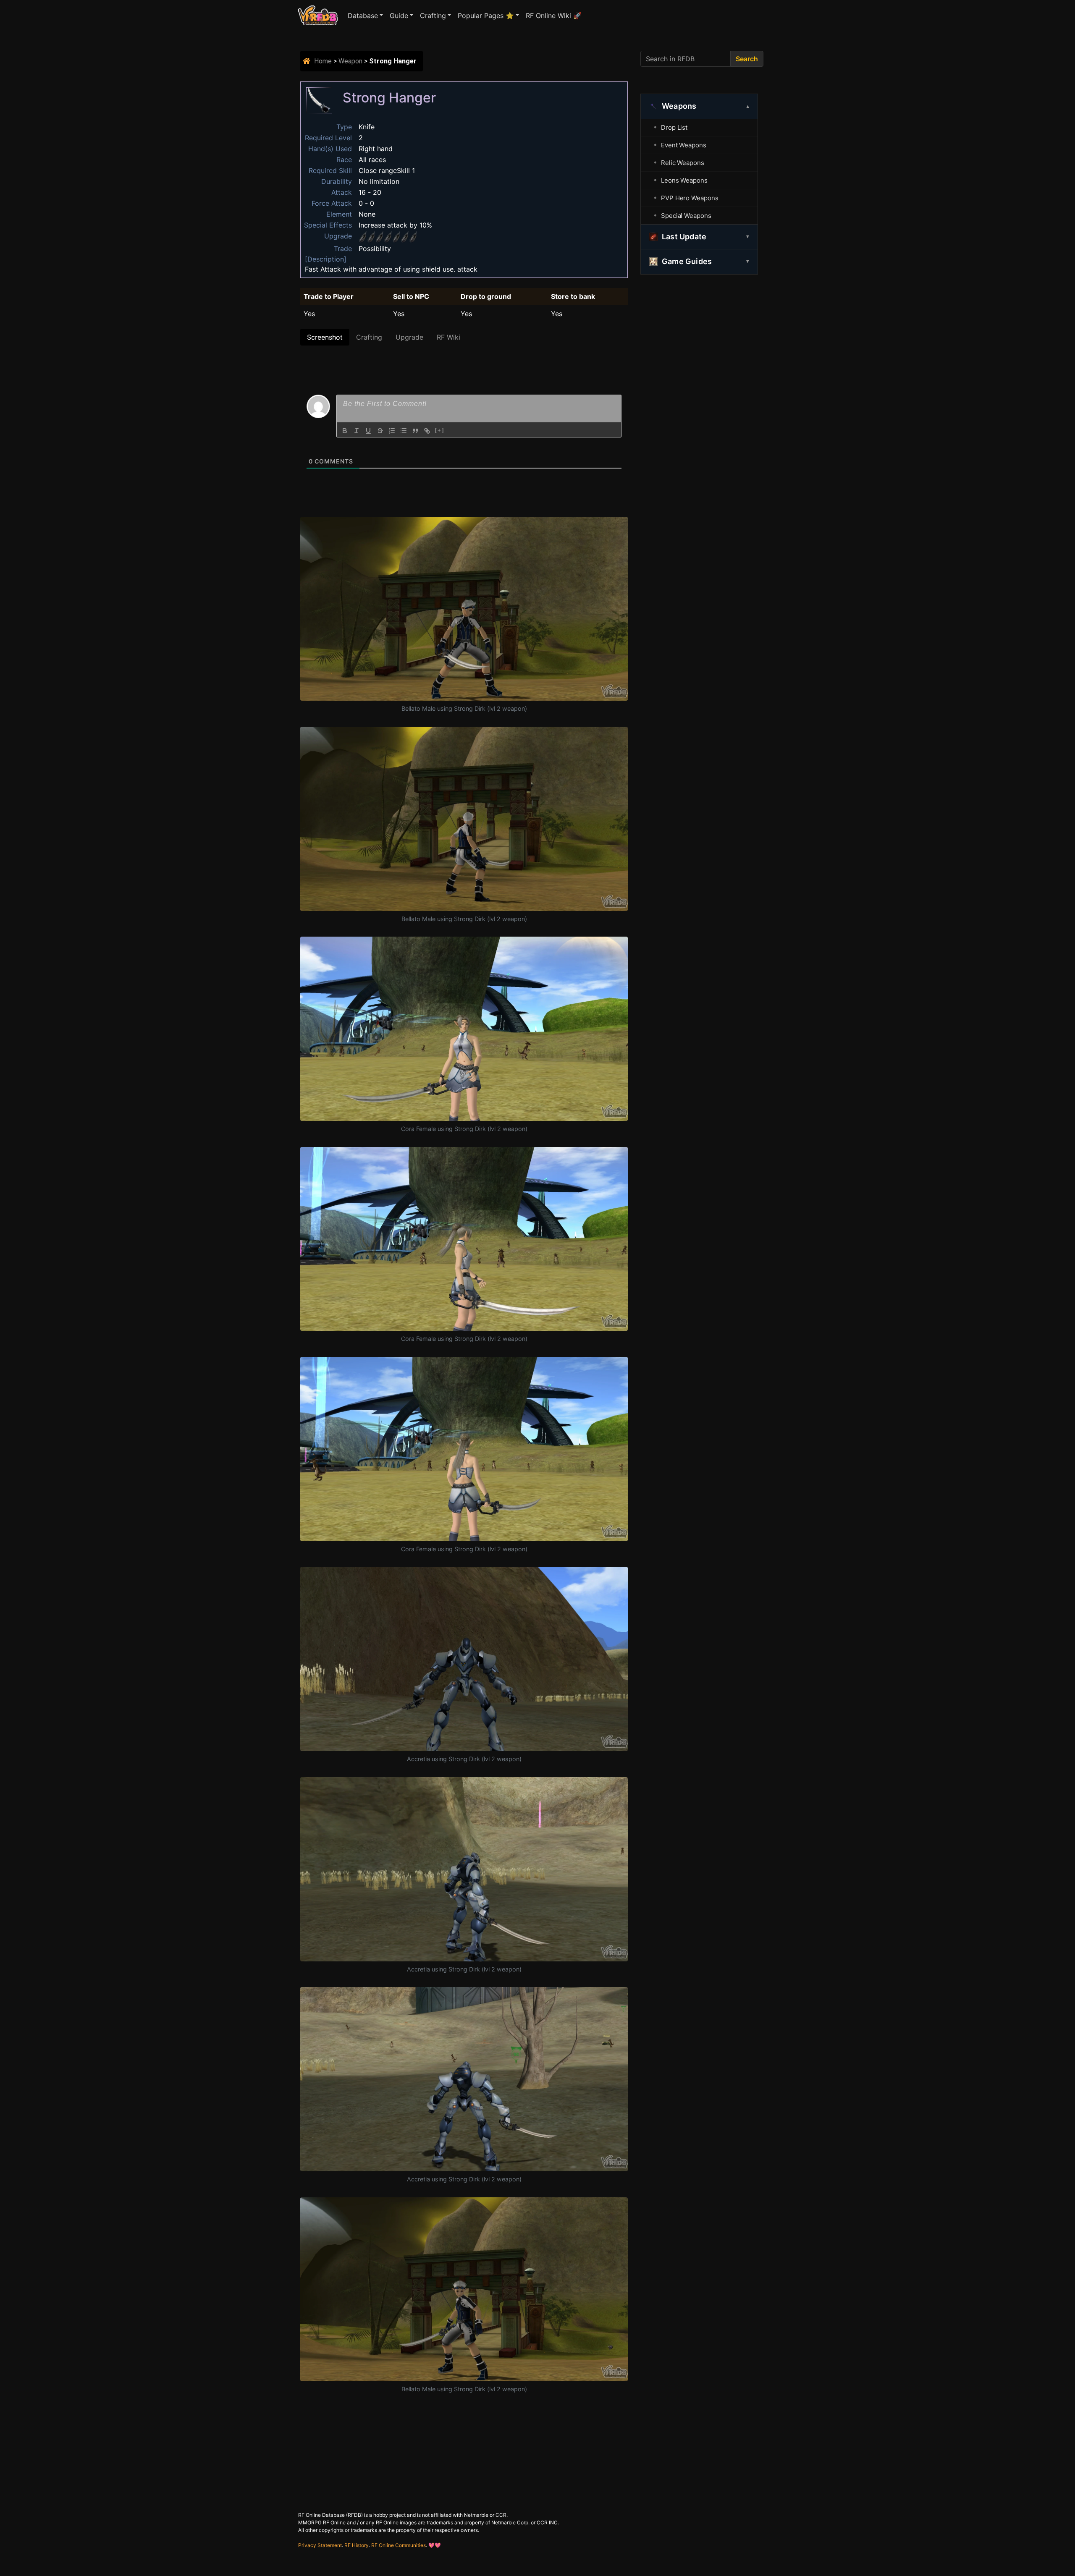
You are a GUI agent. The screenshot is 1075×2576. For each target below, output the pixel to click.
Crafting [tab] (369, 337)
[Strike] (380, 431)
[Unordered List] (404, 431)
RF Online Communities (399, 2545)
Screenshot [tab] (325, 337)
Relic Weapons (683, 163)
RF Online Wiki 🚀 (554, 16)
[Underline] (368, 431)
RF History (357, 2545)
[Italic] (357, 431)
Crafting (433, 16)
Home (323, 61)
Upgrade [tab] (409, 337)
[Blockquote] (415, 431)
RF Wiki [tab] (448, 337)
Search (747, 59)
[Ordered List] (392, 431)
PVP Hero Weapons (690, 198)
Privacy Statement (320, 2545)
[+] (440, 430)
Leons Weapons (684, 180)
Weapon (350, 61)
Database (363, 16)
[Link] (427, 431)
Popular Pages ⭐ (486, 16)
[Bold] (345, 431)
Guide (399, 16)
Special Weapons (686, 216)
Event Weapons (684, 145)
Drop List (674, 127)
